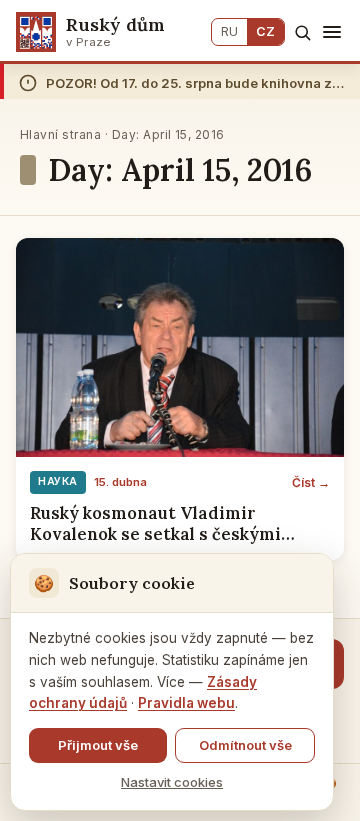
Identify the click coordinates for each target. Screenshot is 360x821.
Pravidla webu (186, 703)
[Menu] (332, 32)
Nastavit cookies (172, 782)
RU (229, 31)
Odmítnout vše (245, 745)
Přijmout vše (98, 745)
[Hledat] (302, 32)
